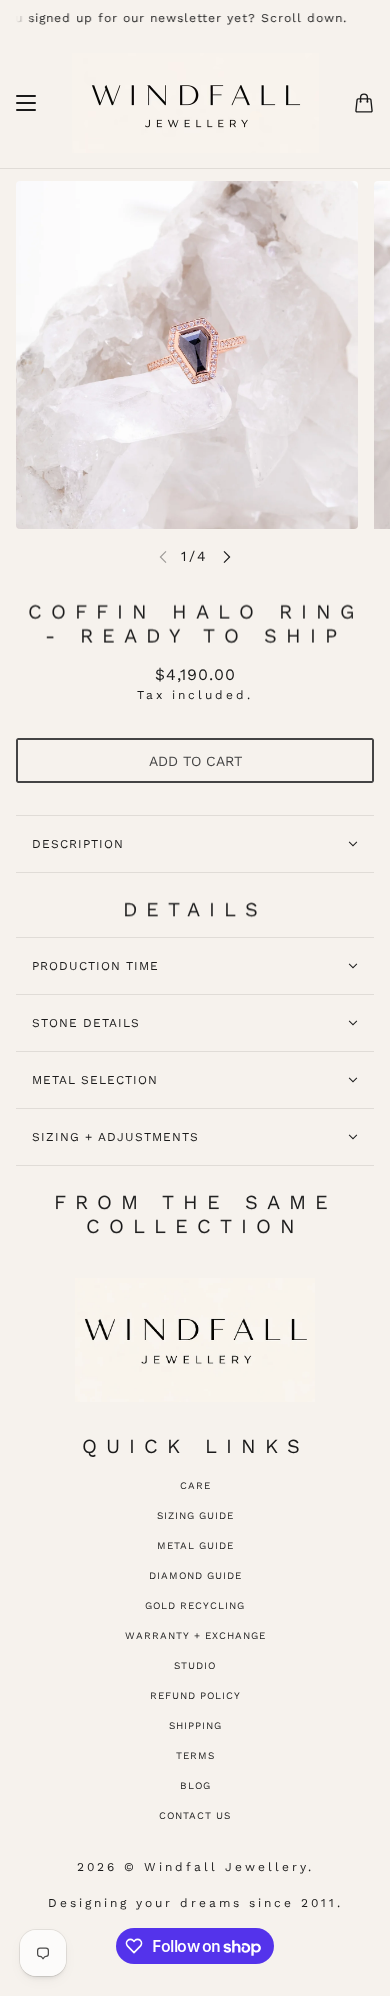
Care (195, 1485)
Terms (195, 1755)
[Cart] (364, 103)
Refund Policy (195, 1695)
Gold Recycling (195, 1605)
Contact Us (195, 1815)
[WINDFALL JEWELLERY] (195, 103)
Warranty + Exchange (195, 1635)
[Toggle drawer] (26, 103)
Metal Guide (195, 1545)
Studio (195, 1665)
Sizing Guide (195, 1515)
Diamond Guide (195, 1575)
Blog (195, 1785)
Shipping (195, 1725)
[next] (227, 556)
